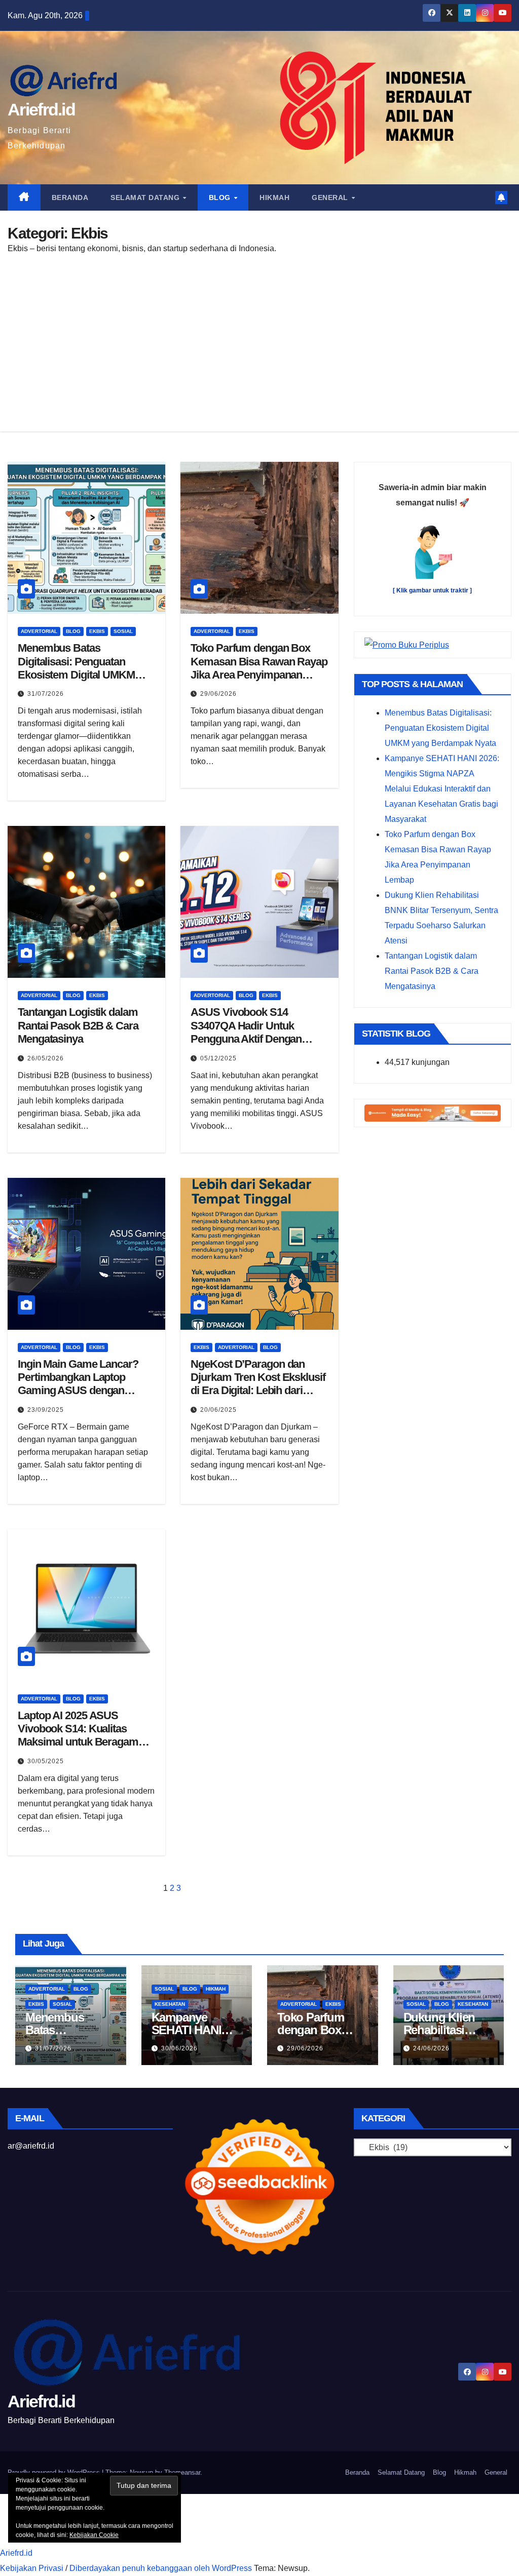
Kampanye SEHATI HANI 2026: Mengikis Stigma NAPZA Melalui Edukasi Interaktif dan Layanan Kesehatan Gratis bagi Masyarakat (442, 789)
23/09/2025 (46, 1410)
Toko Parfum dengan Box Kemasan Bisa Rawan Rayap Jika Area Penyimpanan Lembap (259, 668)
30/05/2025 (46, 1761)
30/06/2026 (179, 2048)
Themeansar (182, 2472)
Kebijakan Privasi (32, 2568)
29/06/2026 (218, 694)
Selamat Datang (146, 197)
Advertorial (39, 631)
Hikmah (274, 197)
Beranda (70, 197)
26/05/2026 (46, 1058)
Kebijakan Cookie (94, 2535)
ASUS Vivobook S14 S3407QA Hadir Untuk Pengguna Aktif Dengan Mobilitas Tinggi (246, 1032)
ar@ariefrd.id (31, 2146)
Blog (221, 197)
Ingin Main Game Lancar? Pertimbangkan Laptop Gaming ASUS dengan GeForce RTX (78, 1384)
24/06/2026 (431, 2048)
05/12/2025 (218, 1058)
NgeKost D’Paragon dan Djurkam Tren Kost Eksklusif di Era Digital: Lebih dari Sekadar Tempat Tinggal (258, 1384)
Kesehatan (170, 2004)
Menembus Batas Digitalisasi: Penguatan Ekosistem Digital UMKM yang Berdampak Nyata (76, 668)
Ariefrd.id (41, 109)
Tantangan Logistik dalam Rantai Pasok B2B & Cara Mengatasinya (78, 1025)
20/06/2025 (218, 1410)
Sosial (123, 631)
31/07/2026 (46, 694)
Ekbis (97, 631)
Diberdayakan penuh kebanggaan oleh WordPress (161, 2568)
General (331, 197)
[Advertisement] (259, 340)
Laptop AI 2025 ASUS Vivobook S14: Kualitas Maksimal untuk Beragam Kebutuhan (78, 1735)
